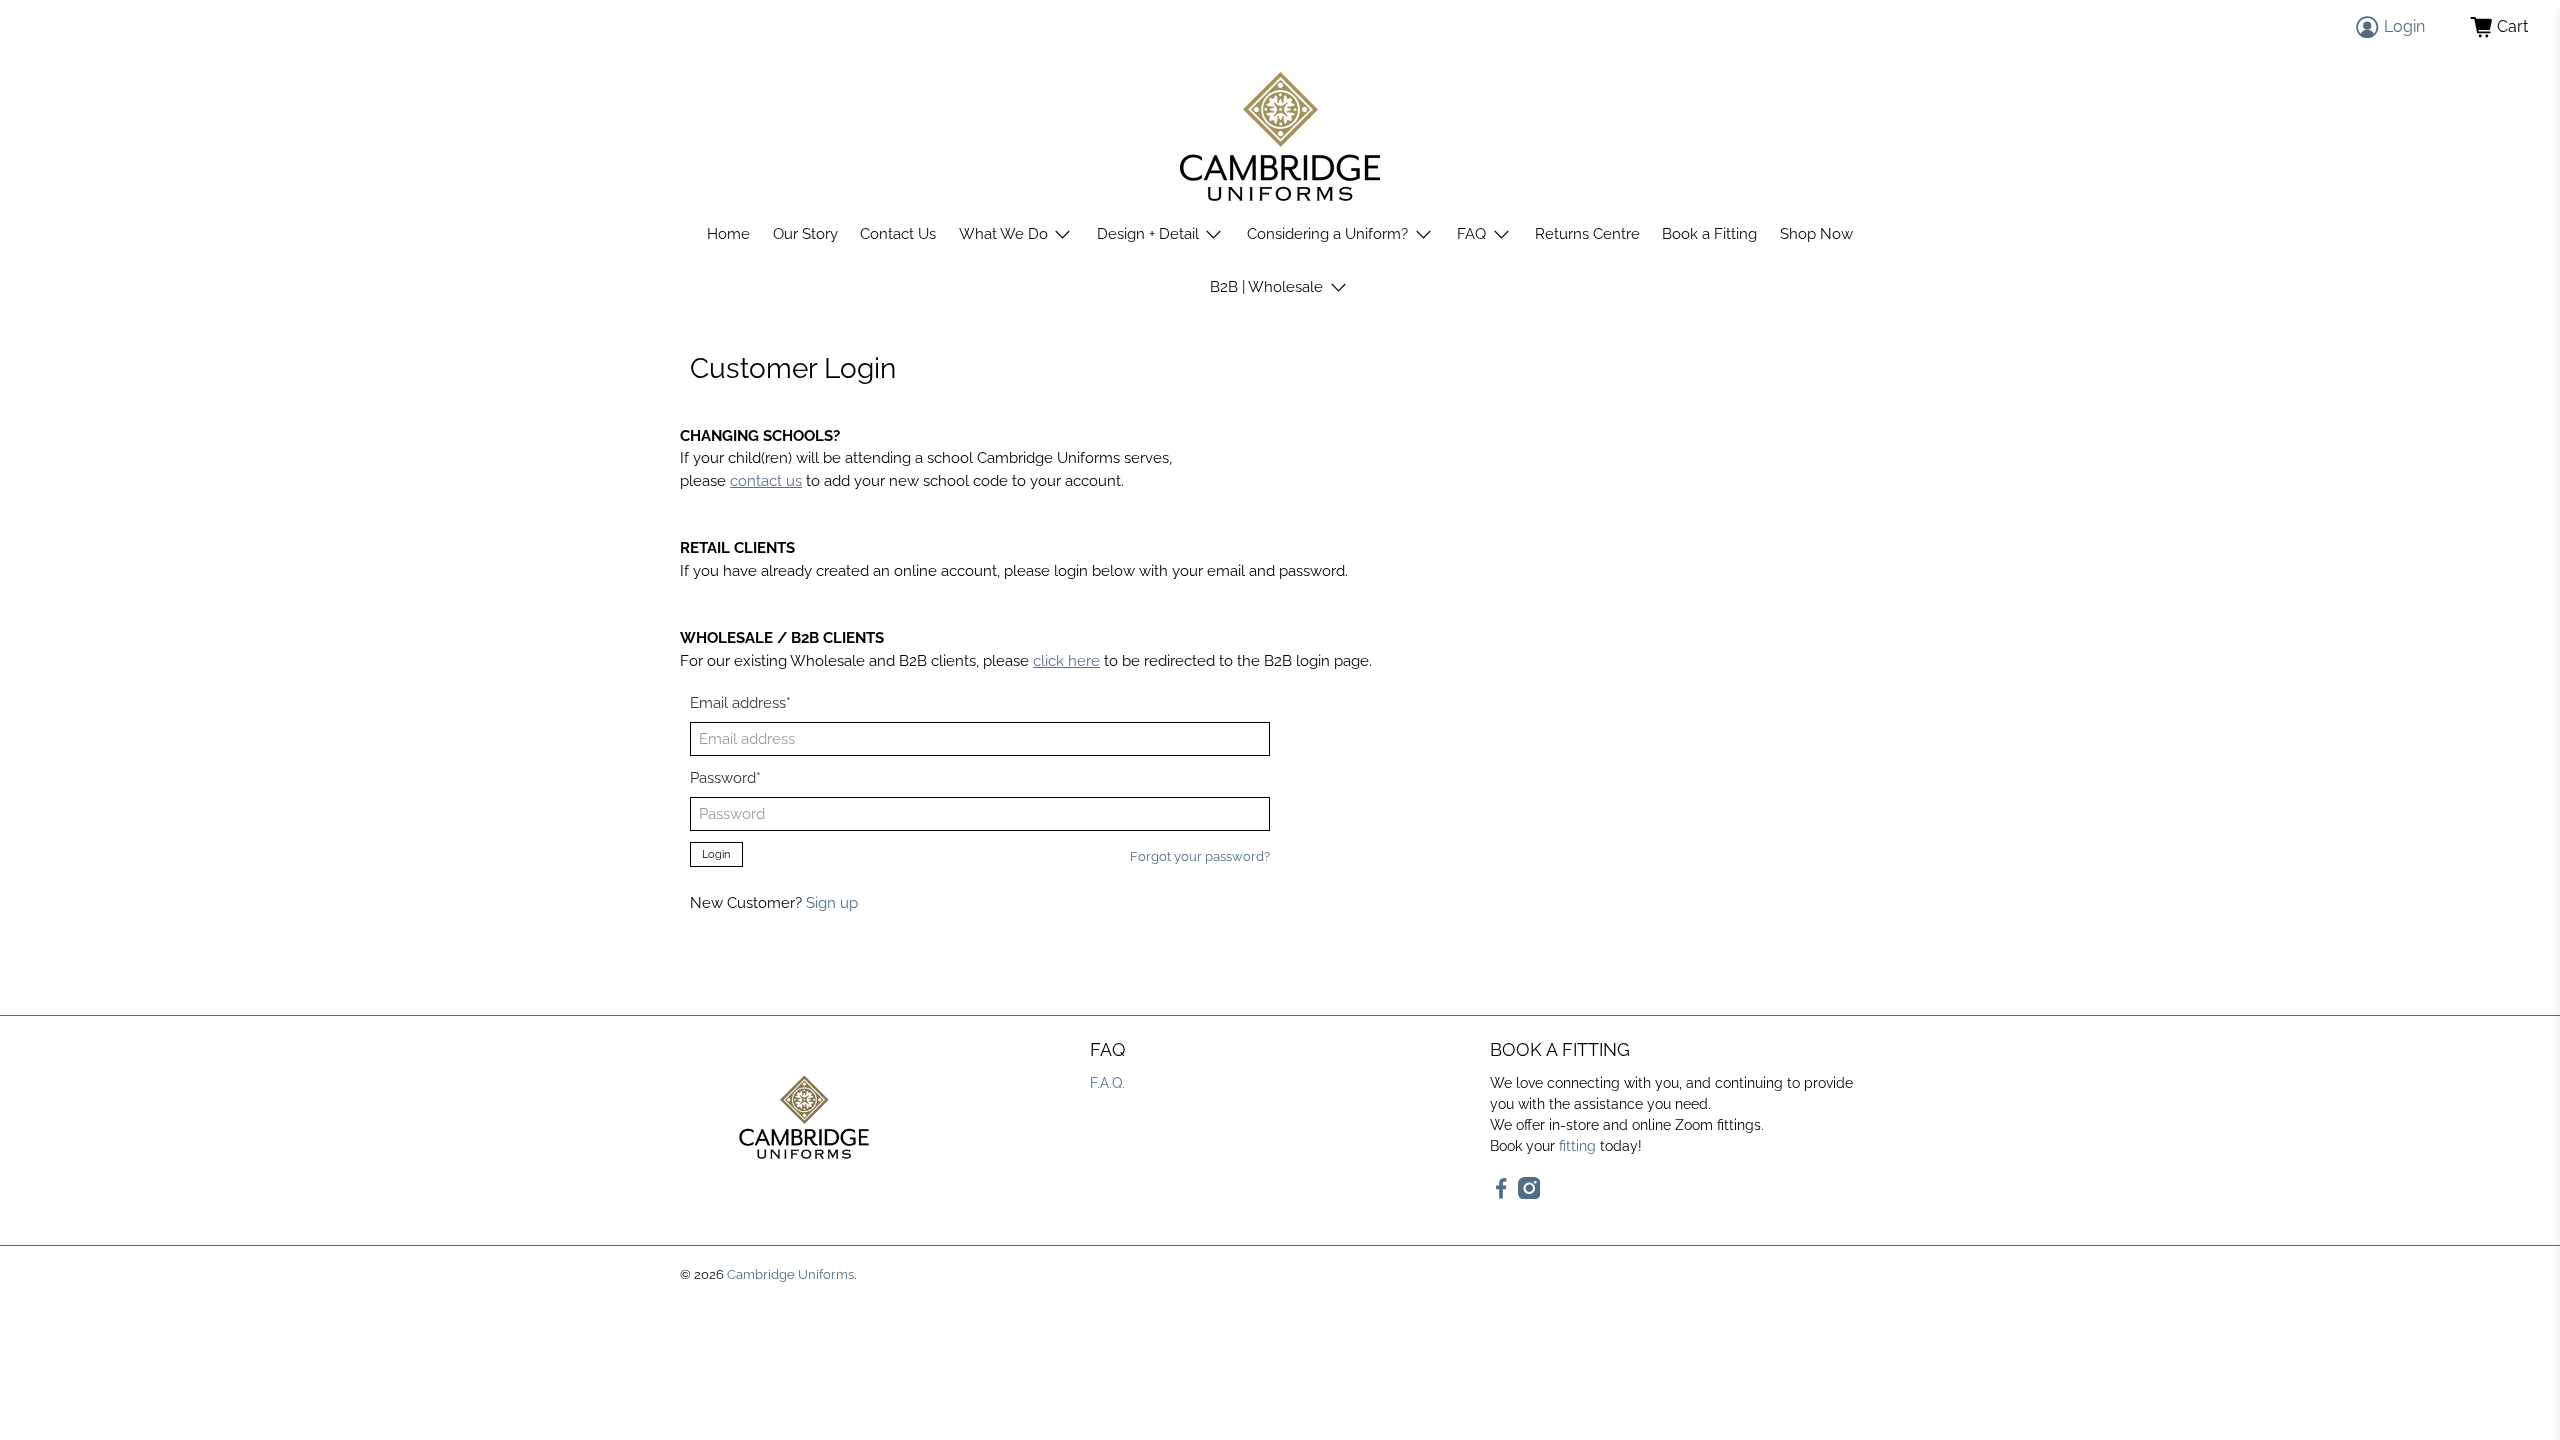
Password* (725, 778)
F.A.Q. (1107, 1083)
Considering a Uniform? (1327, 234)
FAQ (1471, 234)
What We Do (1003, 234)
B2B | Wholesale (1266, 287)
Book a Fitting (1709, 234)
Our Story (805, 234)
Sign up (832, 903)
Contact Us (898, 234)
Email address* (740, 703)
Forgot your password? (1200, 856)
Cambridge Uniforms (790, 1274)
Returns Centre (1587, 234)
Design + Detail (1148, 234)
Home (728, 234)
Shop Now (1816, 234)
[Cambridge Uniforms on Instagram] (1529, 1194)
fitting (1577, 1146)
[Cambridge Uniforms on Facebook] (1501, 1194)
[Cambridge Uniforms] (1280, 136)
